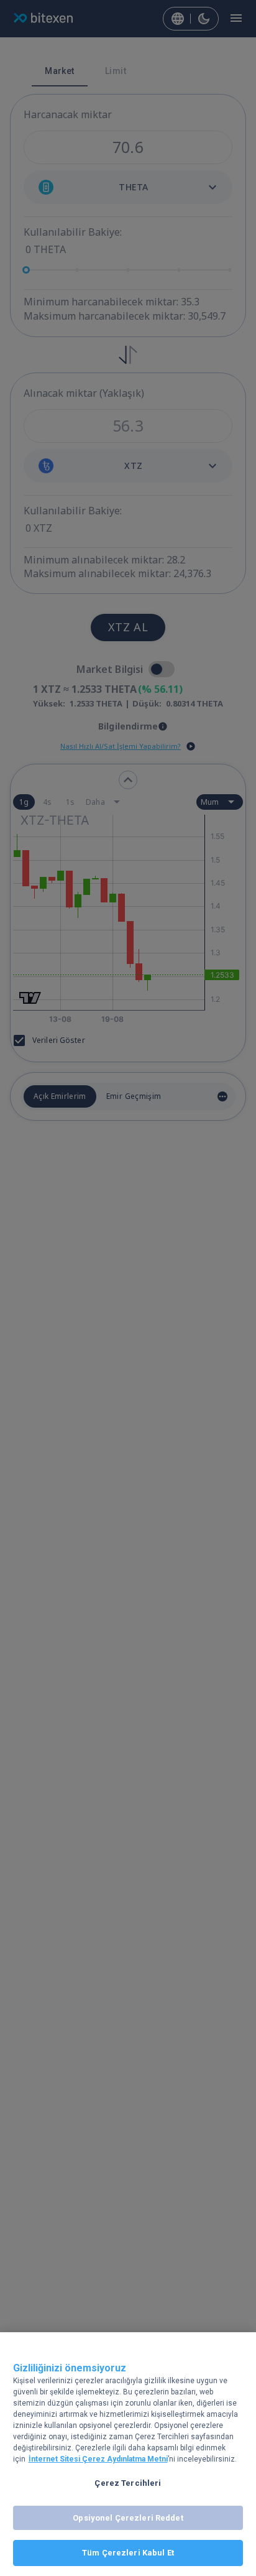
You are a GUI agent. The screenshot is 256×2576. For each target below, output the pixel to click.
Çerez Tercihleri (128, 2483)
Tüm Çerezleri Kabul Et (128, 2553)
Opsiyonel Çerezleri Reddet (128, 2518)
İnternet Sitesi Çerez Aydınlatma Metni (98, 2459)
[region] (128, 2454)
